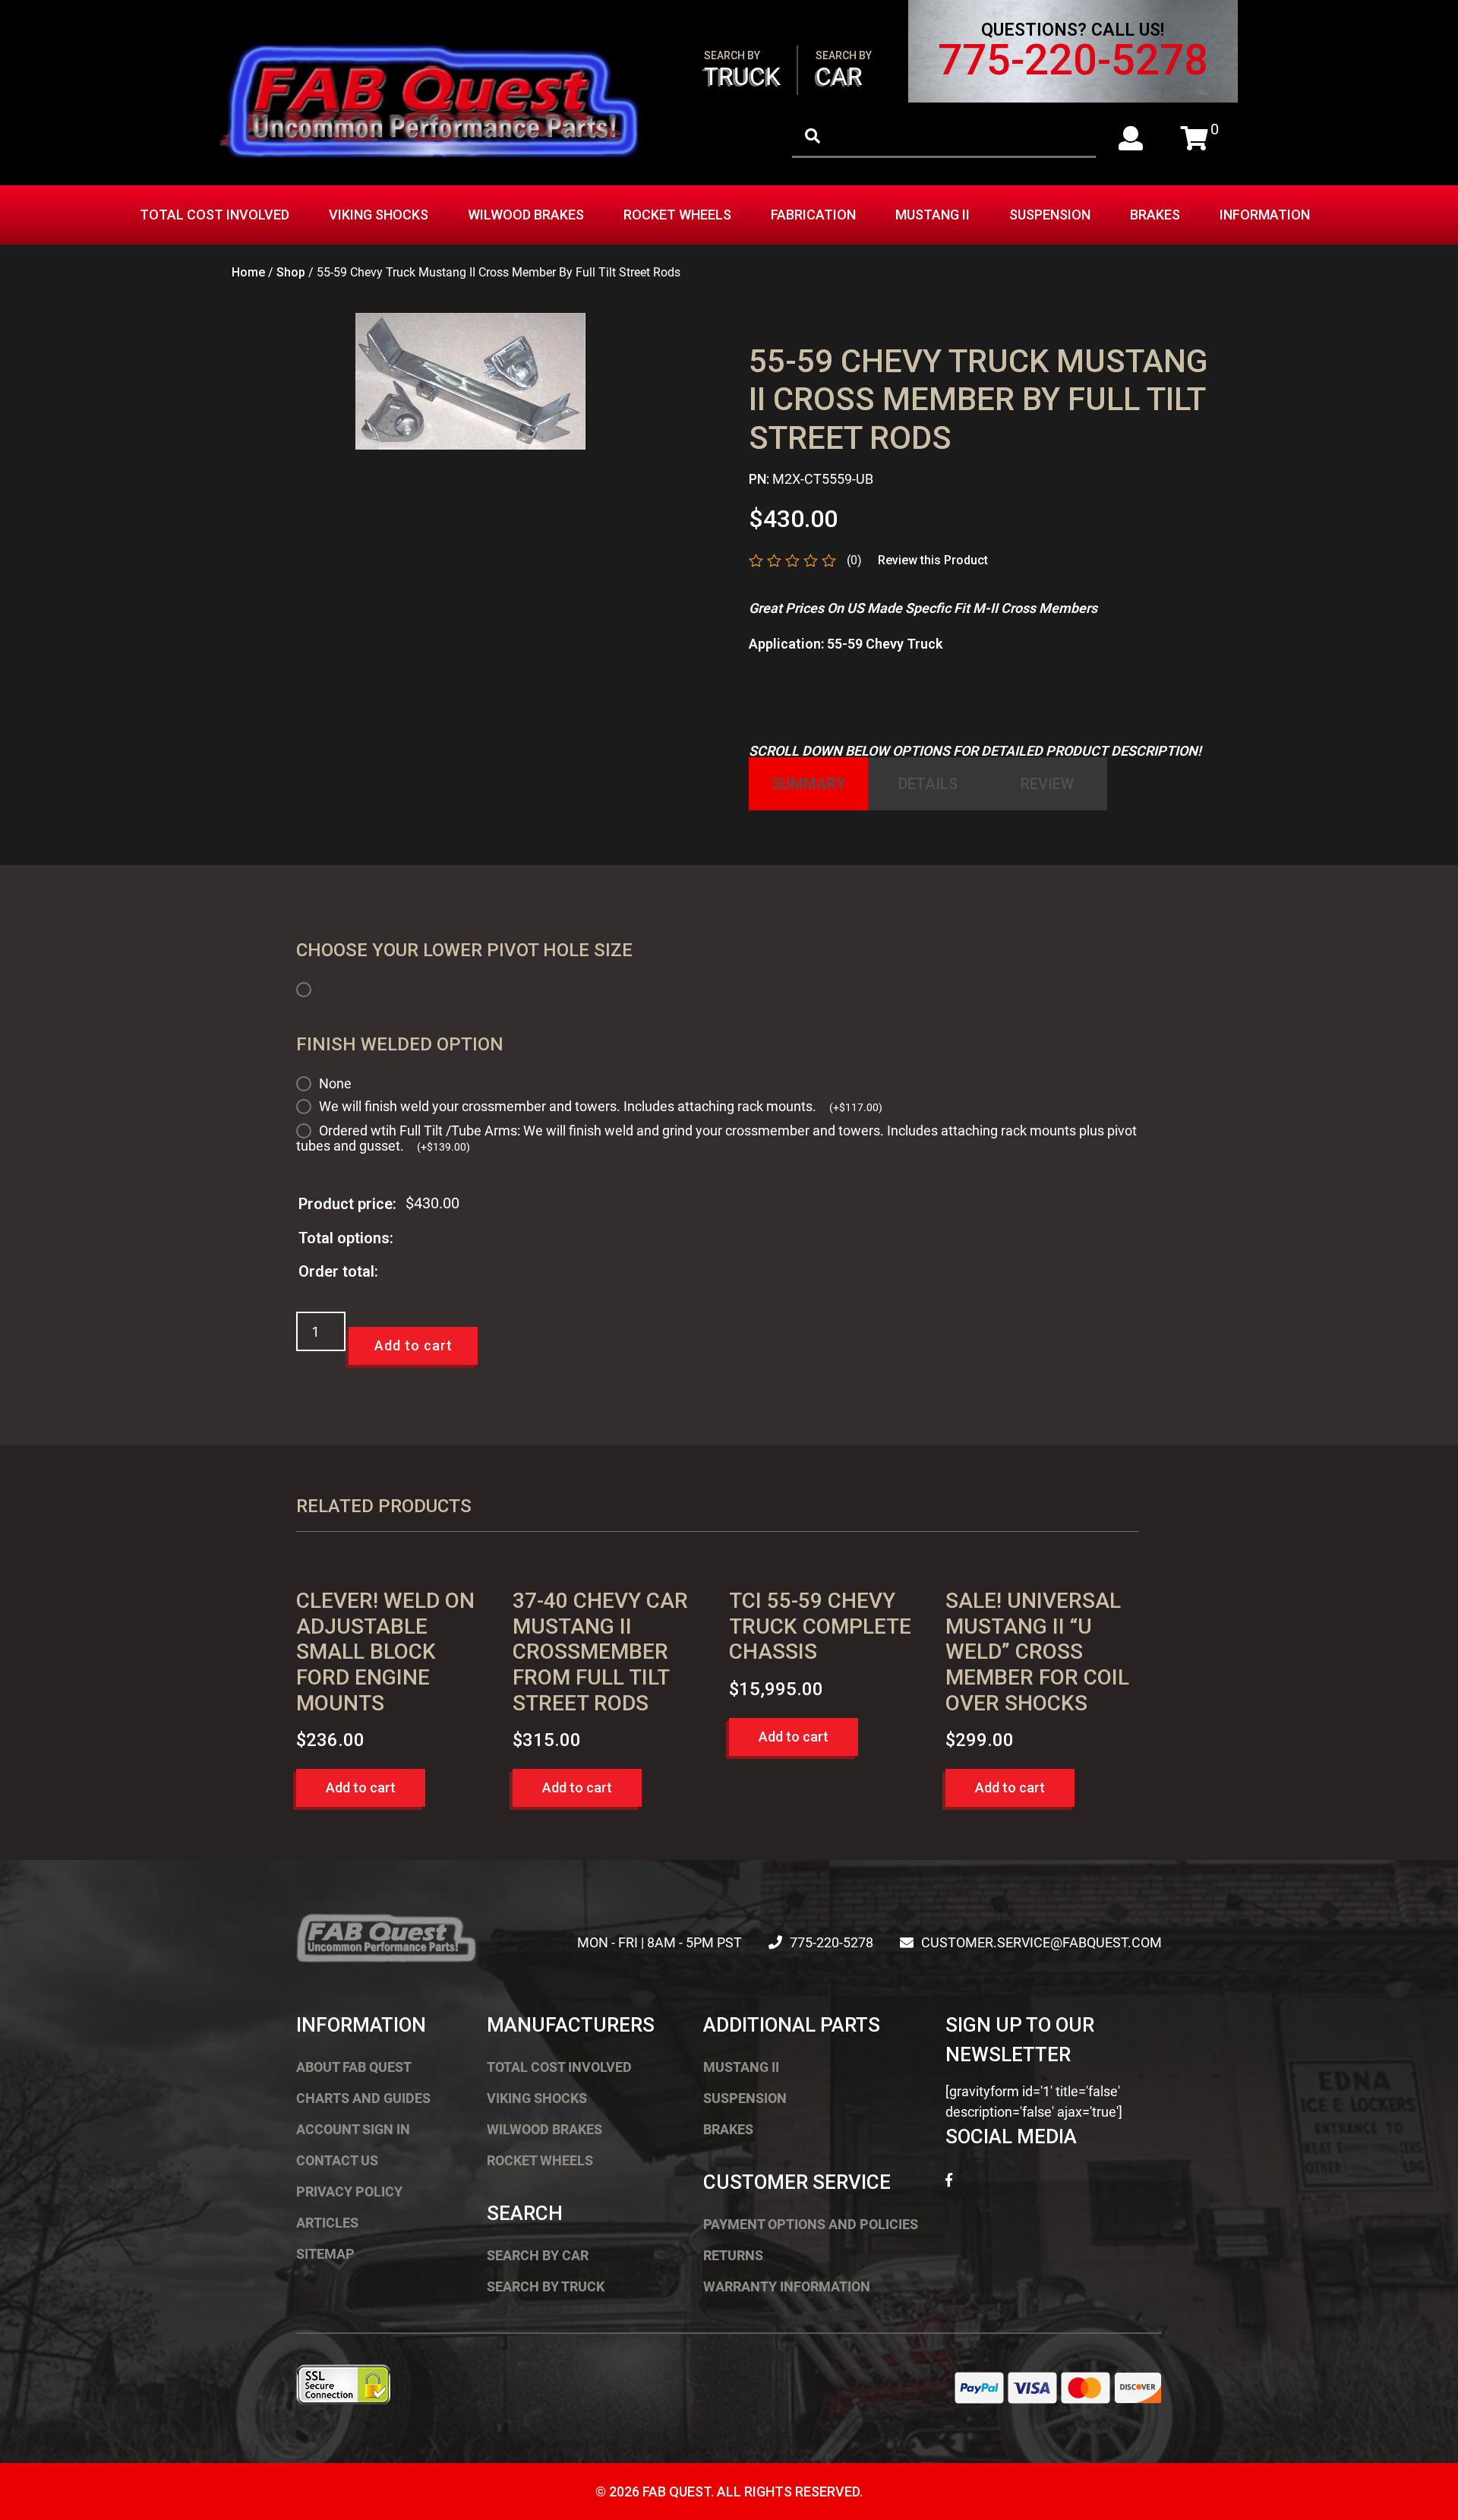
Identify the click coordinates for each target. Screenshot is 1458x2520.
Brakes (1155, 215)
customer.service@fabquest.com (1041, 1942)
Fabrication (813, 215)
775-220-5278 (1073, 60)
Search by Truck (546, 2286)
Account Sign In (353, 2129)
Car (844, 70)
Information (1265, 215)
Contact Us (337, 2160)
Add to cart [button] (361, 1787)
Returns (733, 2255)
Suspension (1050, 215)
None (335, 1083)
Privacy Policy (349, 2192)
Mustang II (933, 215)
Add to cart (413, 1345)
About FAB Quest (354, 2067)
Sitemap (325, 2254)
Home (248, 272)
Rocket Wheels (677, 215)
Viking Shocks (379, 215)
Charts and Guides (363, 2098)
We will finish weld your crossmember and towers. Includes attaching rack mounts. (601, 1106)
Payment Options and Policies (811, 2224)
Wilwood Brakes (526, 215)
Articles (327, 2223)
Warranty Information (787, 2286)
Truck (742, 70)
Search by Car (538, 2255)
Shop (291, 272)
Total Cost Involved (215, 215)
